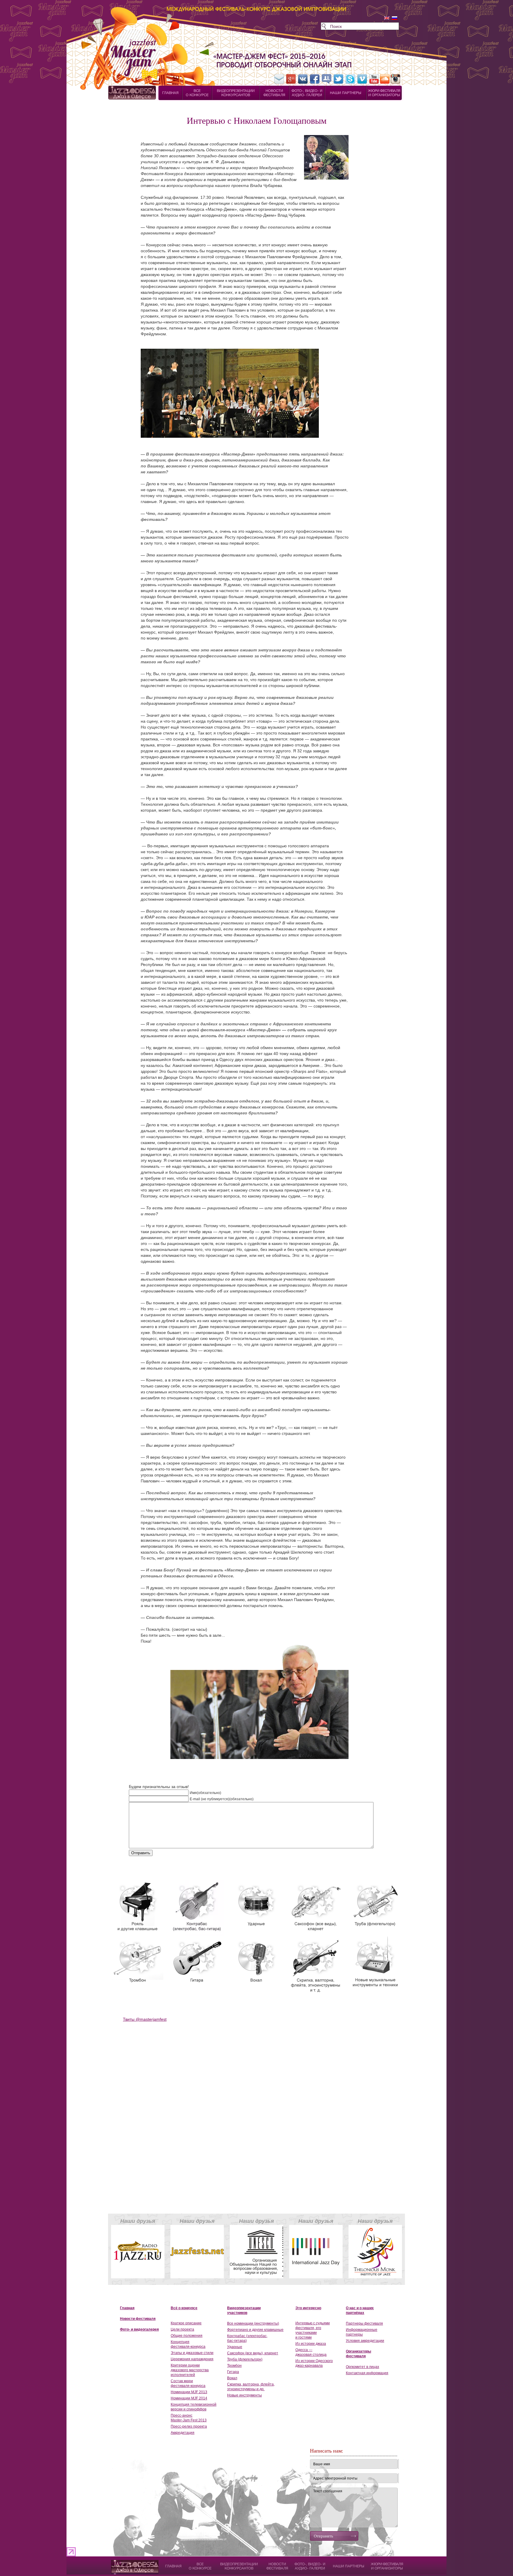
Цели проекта (182, 2329)
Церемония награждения (192, 2359)
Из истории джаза (311, 2344)
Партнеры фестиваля (364, 2323)
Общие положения (187, 2336)
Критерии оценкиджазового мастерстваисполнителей (190, 2370)
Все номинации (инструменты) (253, 2323)
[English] (387, 18)
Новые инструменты (244, 2395)
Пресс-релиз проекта (189, 2426)
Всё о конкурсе (184, 2308)
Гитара (233, 2372)
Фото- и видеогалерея (139, 2329)
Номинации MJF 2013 (189, 2392)
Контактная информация (367, 2373)
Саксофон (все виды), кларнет (253, 2353)
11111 (116, 2563)
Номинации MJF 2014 (189, 2398)
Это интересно (308, 2308)
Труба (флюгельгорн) (245, 2359)
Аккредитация (183, 2433)
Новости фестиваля (138, 2319)
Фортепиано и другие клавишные (255, 2330)
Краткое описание (186, 2323)
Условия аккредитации (365, 2341)
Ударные (235, 2347)
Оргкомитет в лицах (362, 2367)
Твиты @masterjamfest (145, 2019)
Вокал (232, 2378)
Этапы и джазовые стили (192, 2353)
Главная (127, 2308)
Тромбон (234, 2366)
